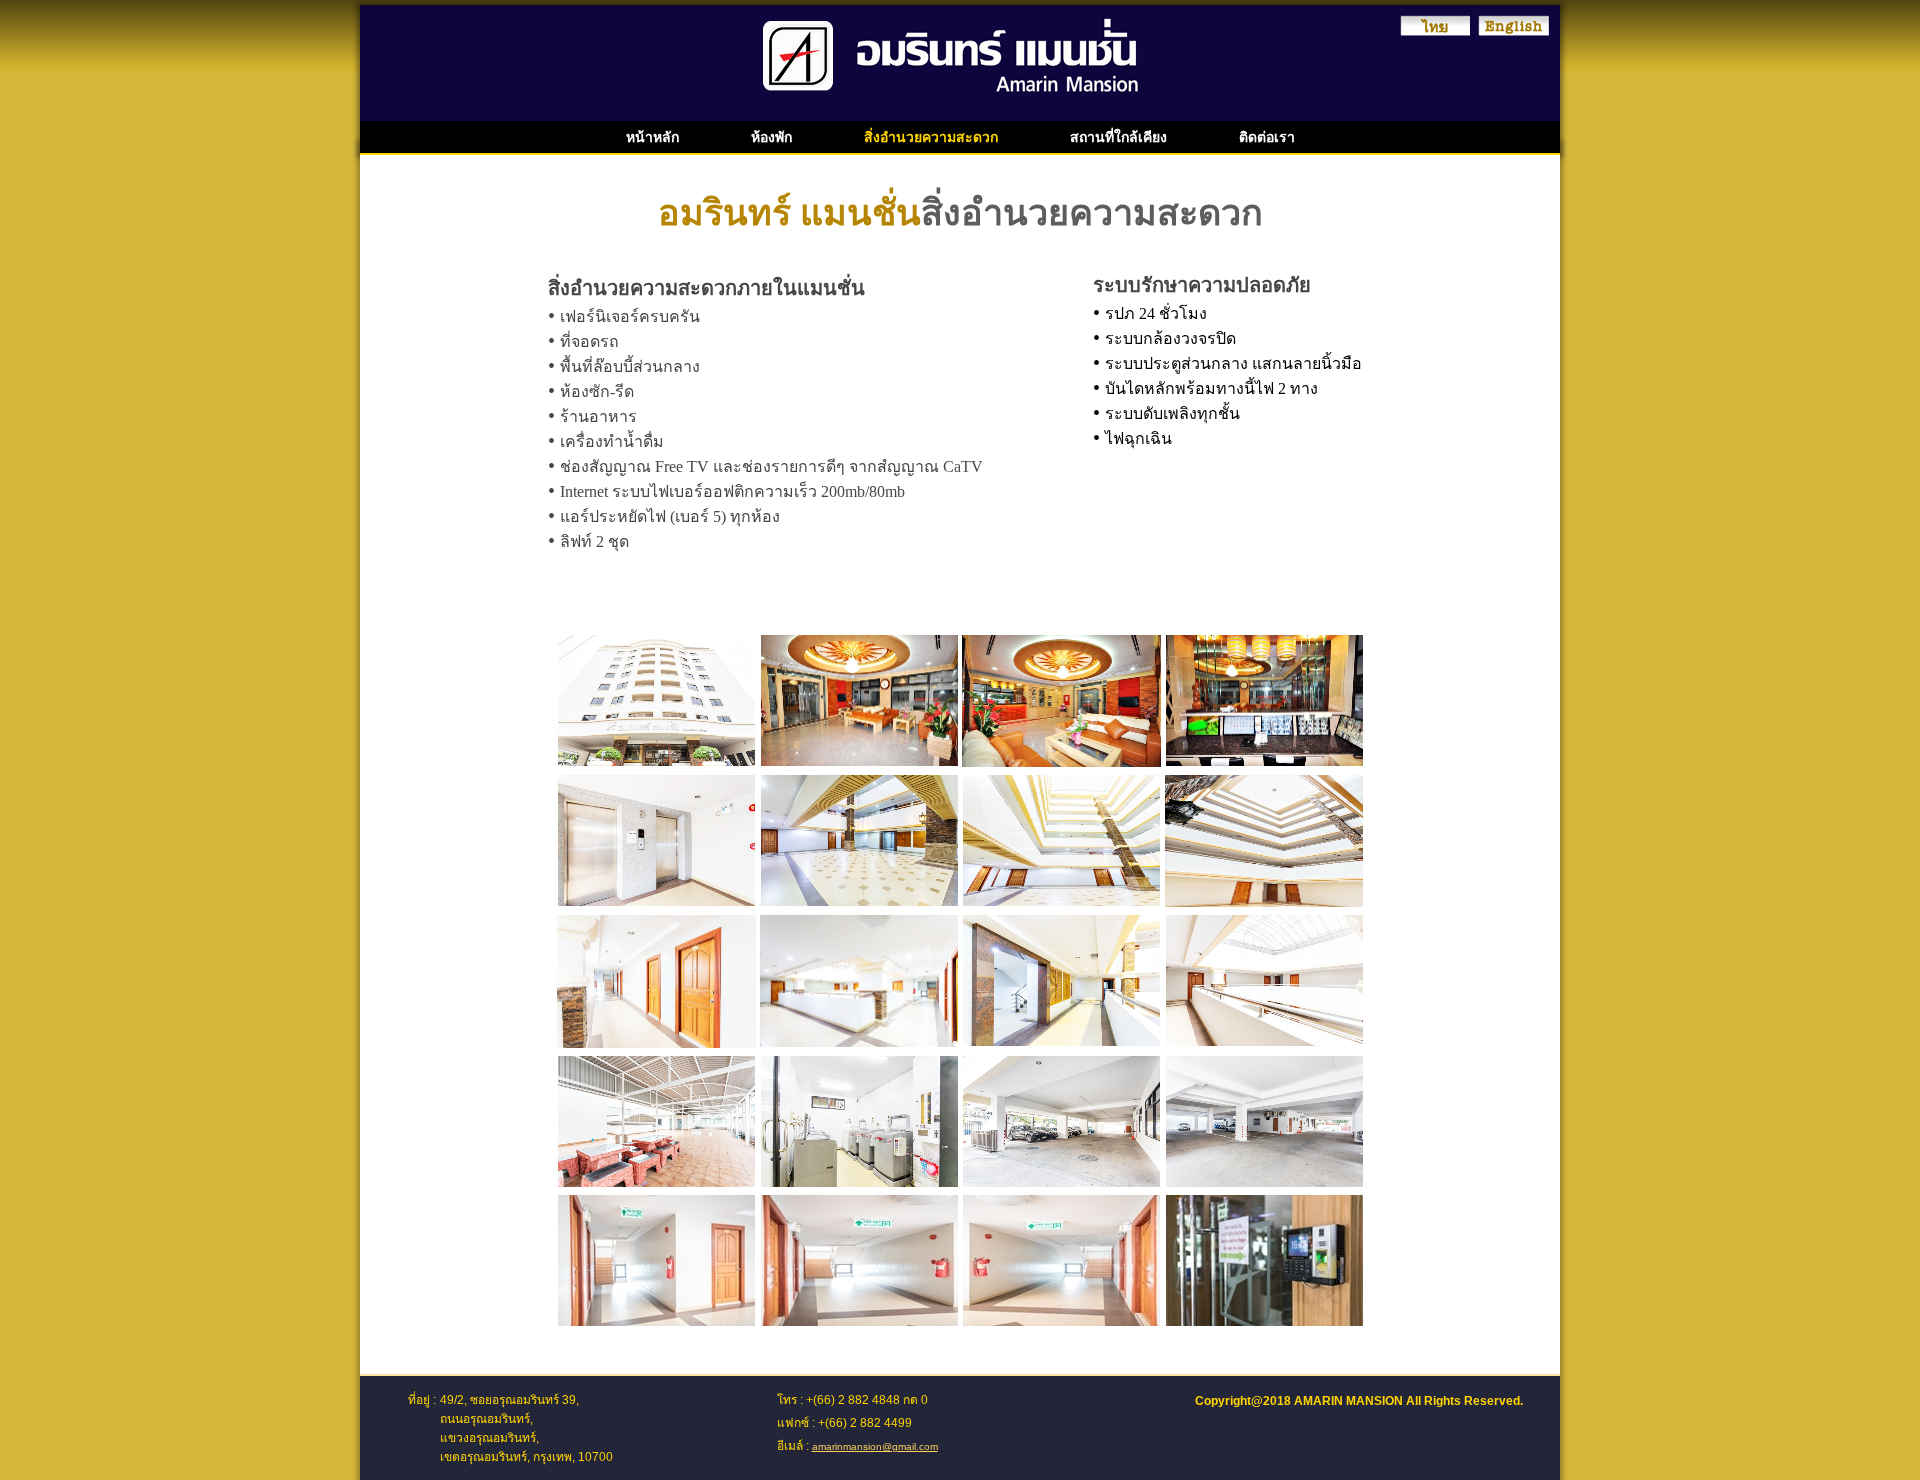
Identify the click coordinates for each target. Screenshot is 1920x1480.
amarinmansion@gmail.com (875, 1446)
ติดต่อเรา (1267, 137)
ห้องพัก (771, 137)
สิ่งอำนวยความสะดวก (931, 137)
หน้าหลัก (652, 137)
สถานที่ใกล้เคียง (1118, 137)
